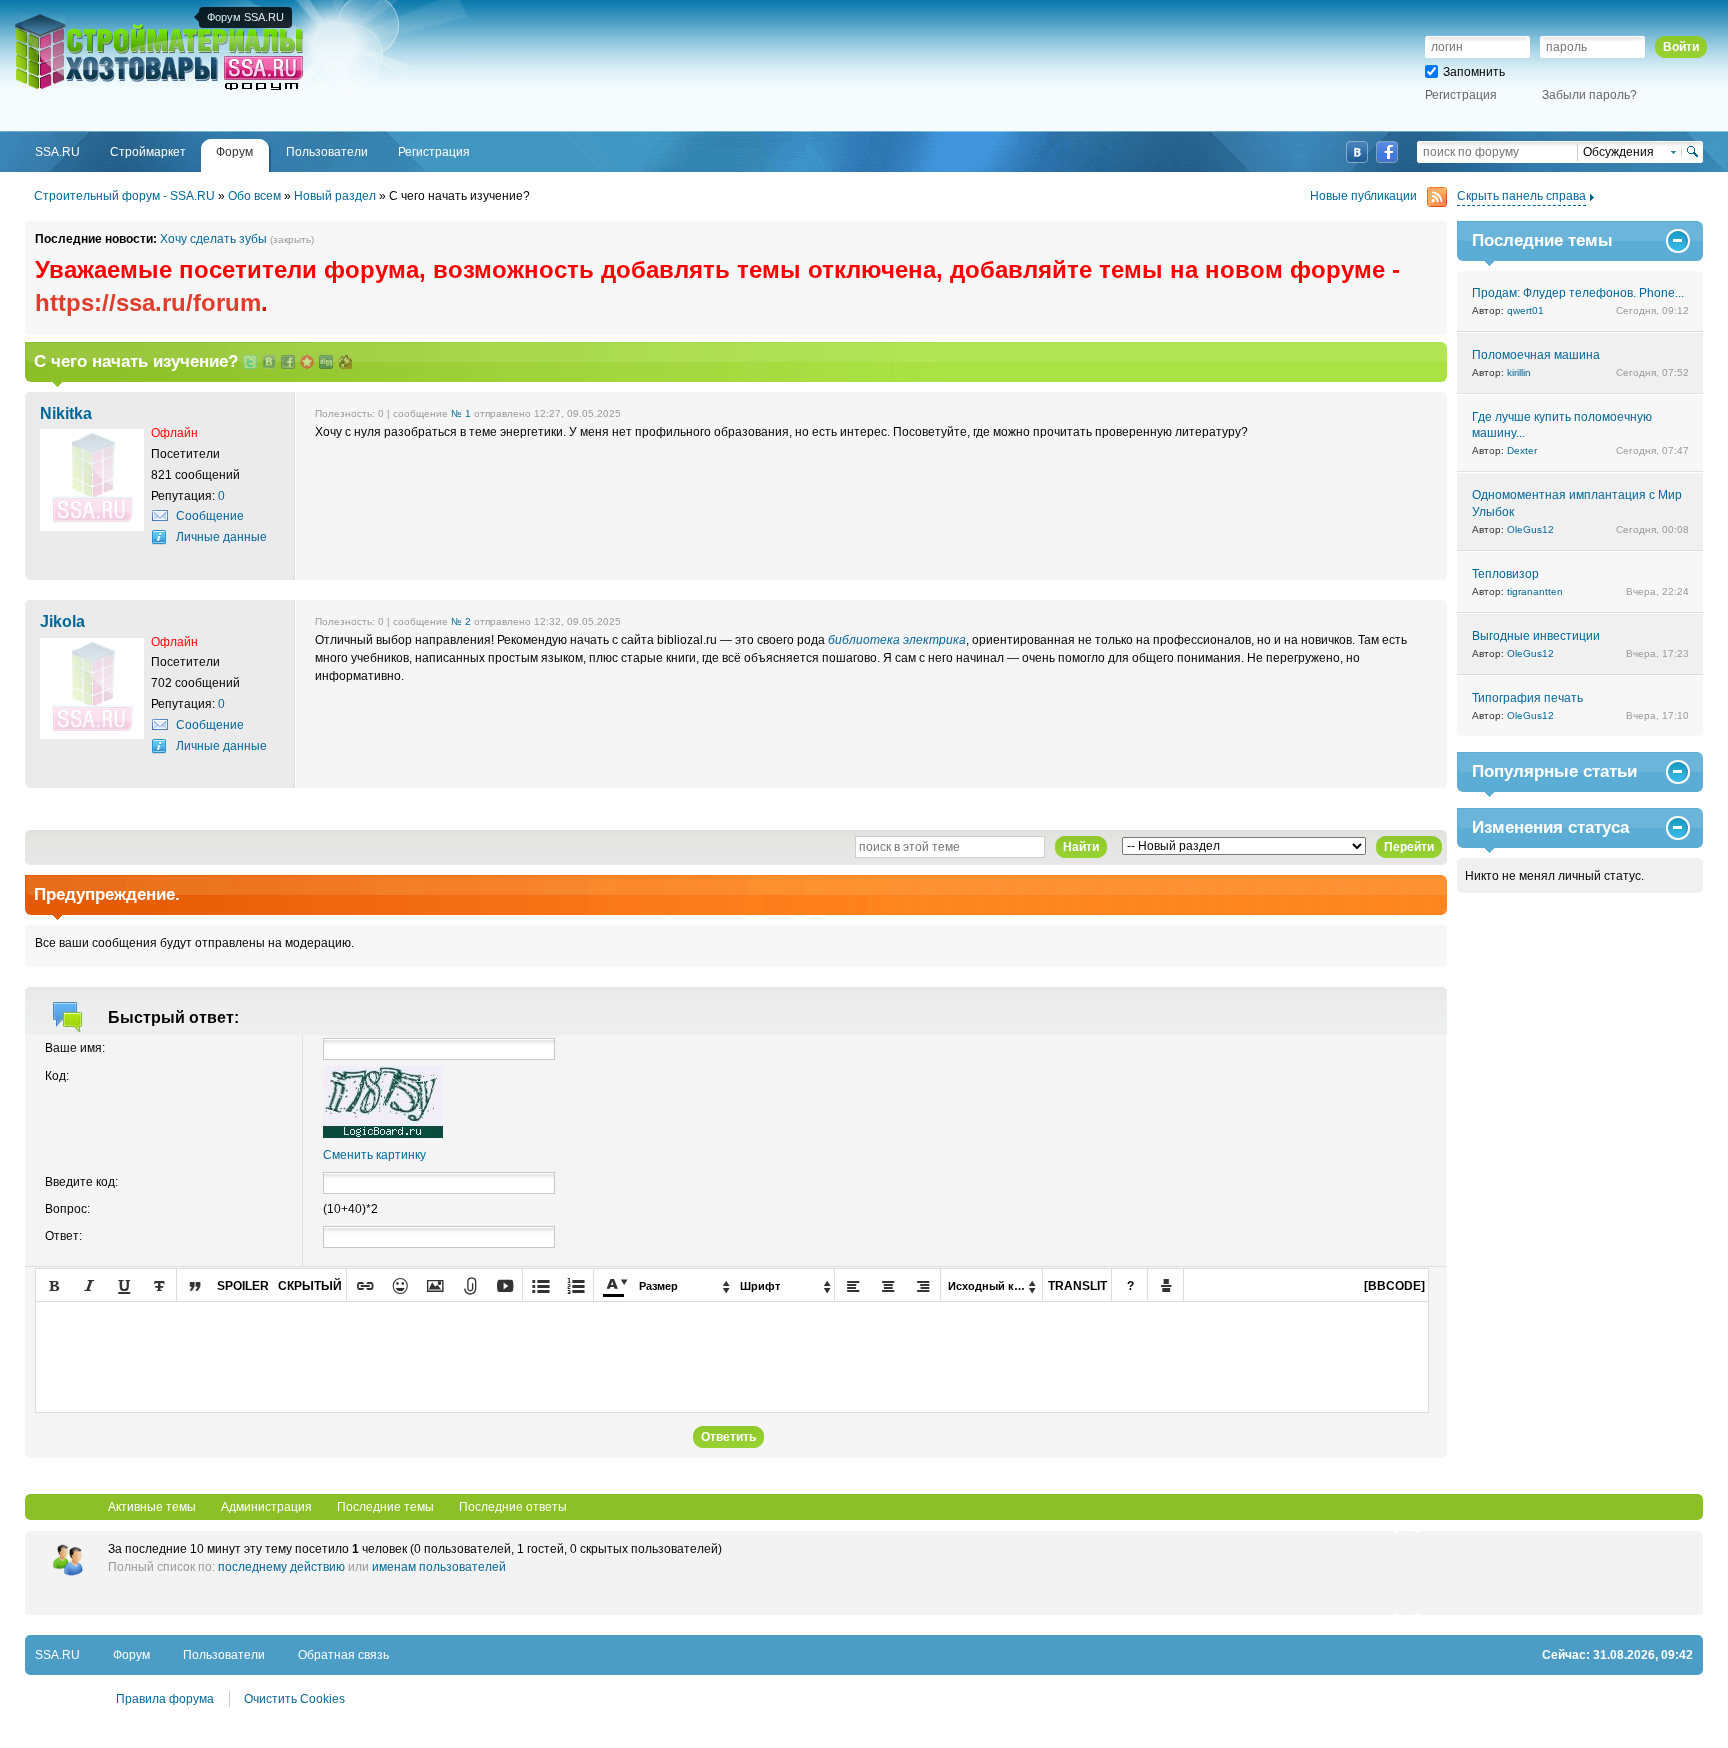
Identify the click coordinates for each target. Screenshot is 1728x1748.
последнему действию (281, 1567)
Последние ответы (513, 1507)
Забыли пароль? (1589, 95)
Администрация (266, 1507)
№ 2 (461, 621)
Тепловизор (1505, 574)
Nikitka (66, 413)
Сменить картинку (374, 1155)
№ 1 (461, 413)
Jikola (62, 621)
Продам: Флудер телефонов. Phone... (1578, 293)
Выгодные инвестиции (1536, 636)
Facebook (1387, 152)
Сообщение (210, 516)
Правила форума (165, 1699)
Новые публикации (1363, 196)
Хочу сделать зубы (213, 239)
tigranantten (1535, 591)
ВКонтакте (1357, 152)
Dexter (1522, 450)
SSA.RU (96, 17)
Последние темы (385, 1507)
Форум (131, 1655)
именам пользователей (439, 1567)
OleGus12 (1530, 529)
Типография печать (1527, 698)
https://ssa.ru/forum (148, 302)
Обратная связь (343, 1655)
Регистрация (1461, 95)
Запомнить (1474, 72)
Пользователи (224, 1655)
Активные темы (152, 1507)
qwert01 (1525, 310)
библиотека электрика (897, 640)
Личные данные (221, 537)
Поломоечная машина (1536, 355)
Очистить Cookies (294, 1699)
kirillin (1519, 372)
